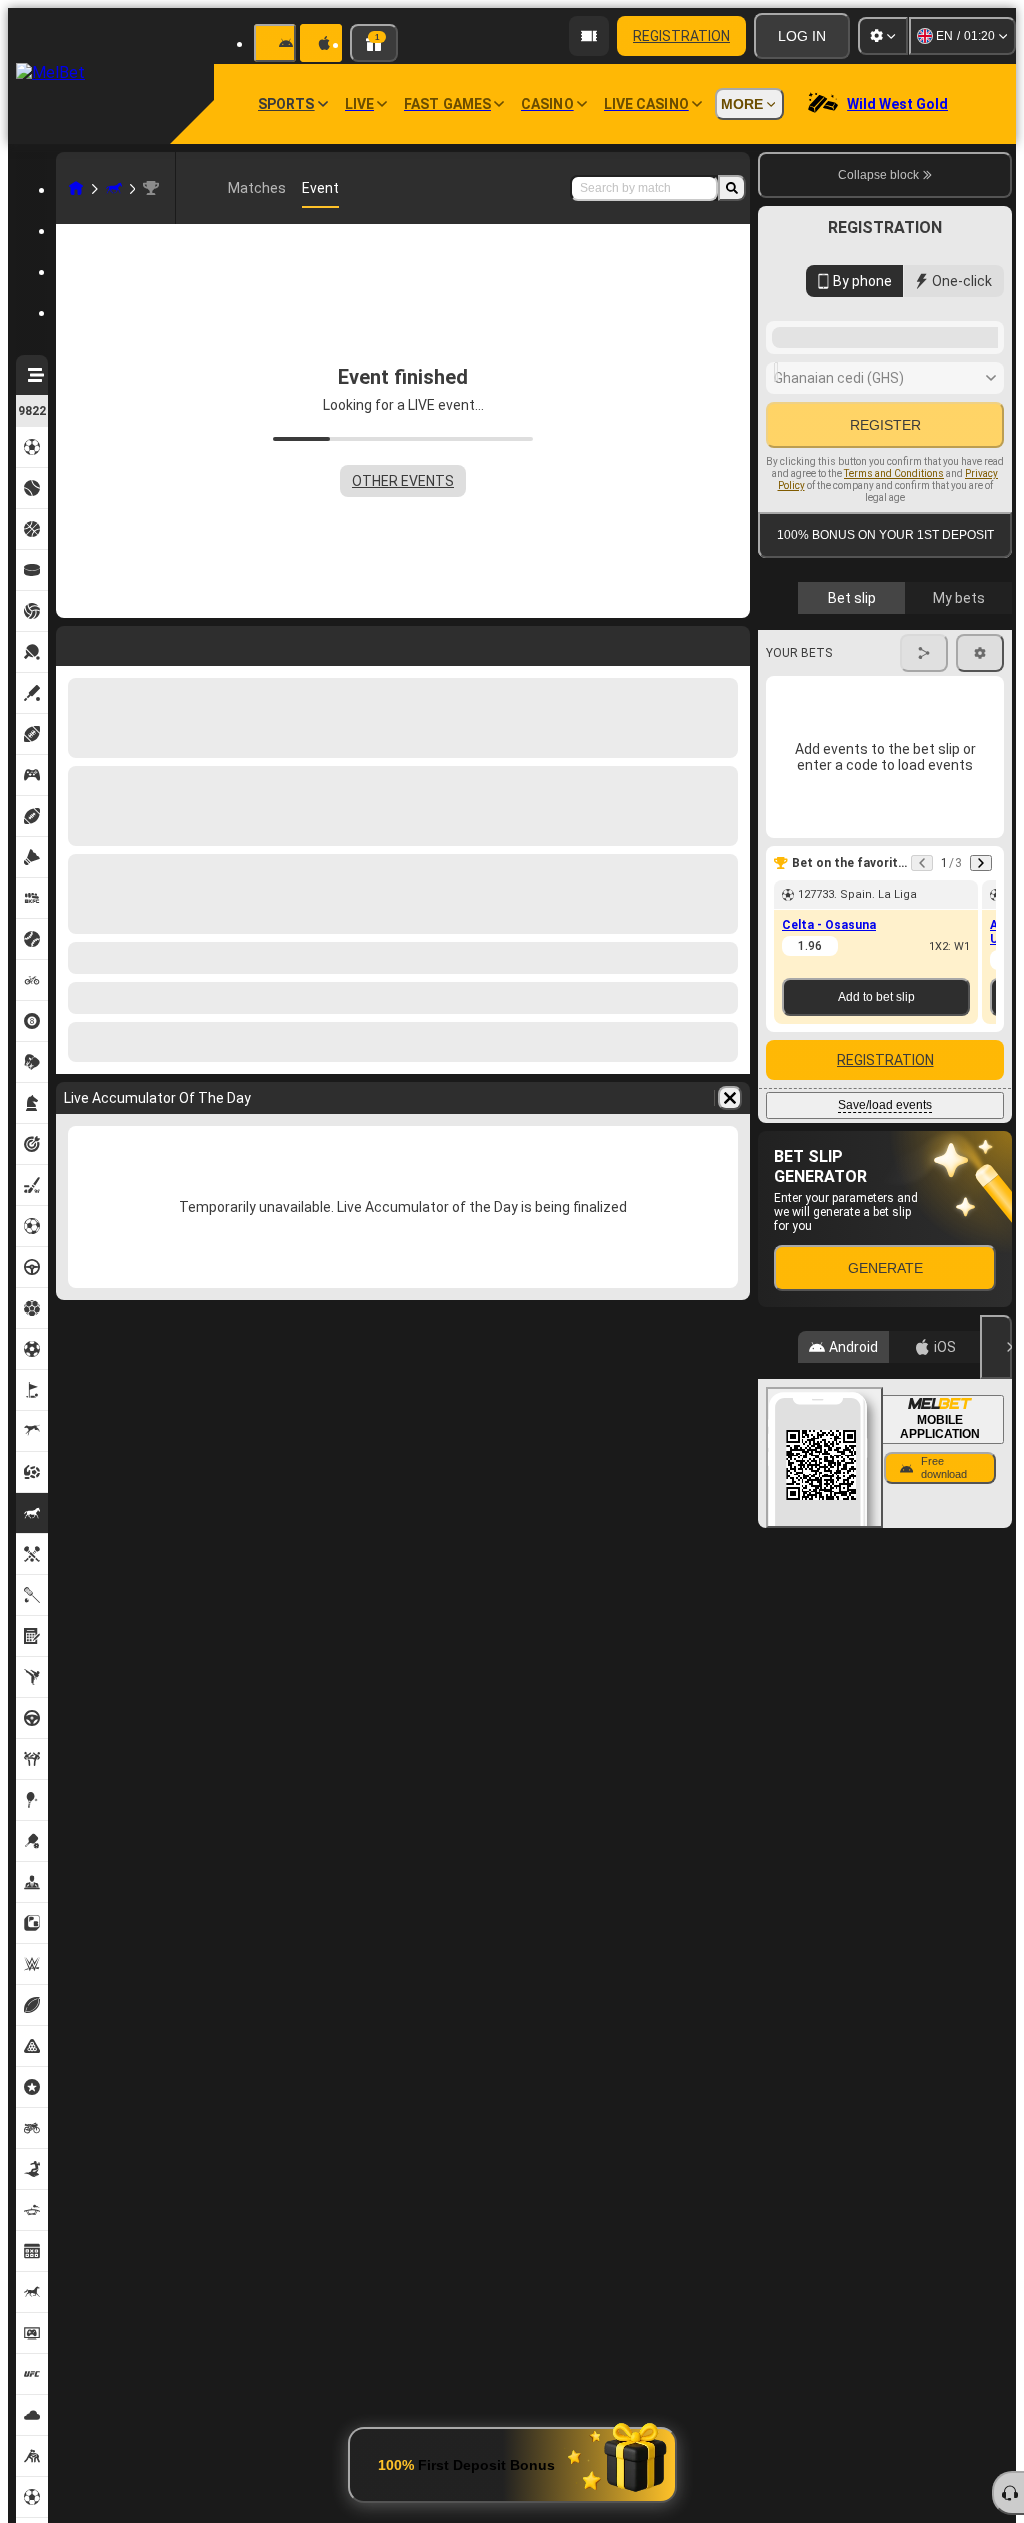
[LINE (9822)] (76, 188)
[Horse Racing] (114, 188)
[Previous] (922, 1130)
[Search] (732, 188)
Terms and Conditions (894, 700)
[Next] (981, 1130)
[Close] (996, 1614)
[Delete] (730, 1098)
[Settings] (883, 36)
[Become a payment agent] (589, 36)
